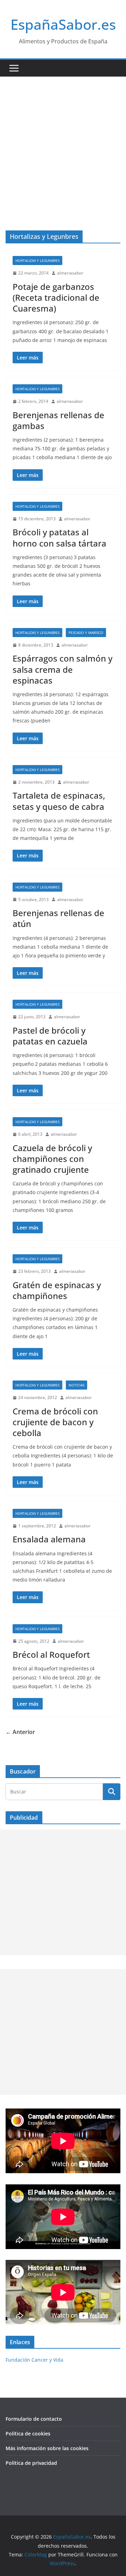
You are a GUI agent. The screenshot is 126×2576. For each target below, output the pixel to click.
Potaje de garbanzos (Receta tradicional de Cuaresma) (56, 297)
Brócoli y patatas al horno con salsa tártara (59, 537)
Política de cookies (28, 2434)
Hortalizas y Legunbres (37, 261)
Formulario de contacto (34, 2419)
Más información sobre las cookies (47, 2448)
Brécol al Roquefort (51, 1654)
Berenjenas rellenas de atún (58, 918)
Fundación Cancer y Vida (34, 2360)
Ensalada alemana (49, 1539)
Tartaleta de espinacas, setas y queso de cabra (59, 801)
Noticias (76, 1385)
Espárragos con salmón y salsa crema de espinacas (62, 669)
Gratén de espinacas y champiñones (57, 1290)
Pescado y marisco (86, 633)
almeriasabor (70, 273)
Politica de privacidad (31, 2463)
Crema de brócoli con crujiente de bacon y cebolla (55, 1422)
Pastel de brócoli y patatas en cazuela (50, 1036)
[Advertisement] (63, 143)
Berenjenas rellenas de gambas (58, 420)
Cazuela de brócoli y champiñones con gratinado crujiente (52, 1159)
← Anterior (20, 1732)
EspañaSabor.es (63, 24)
